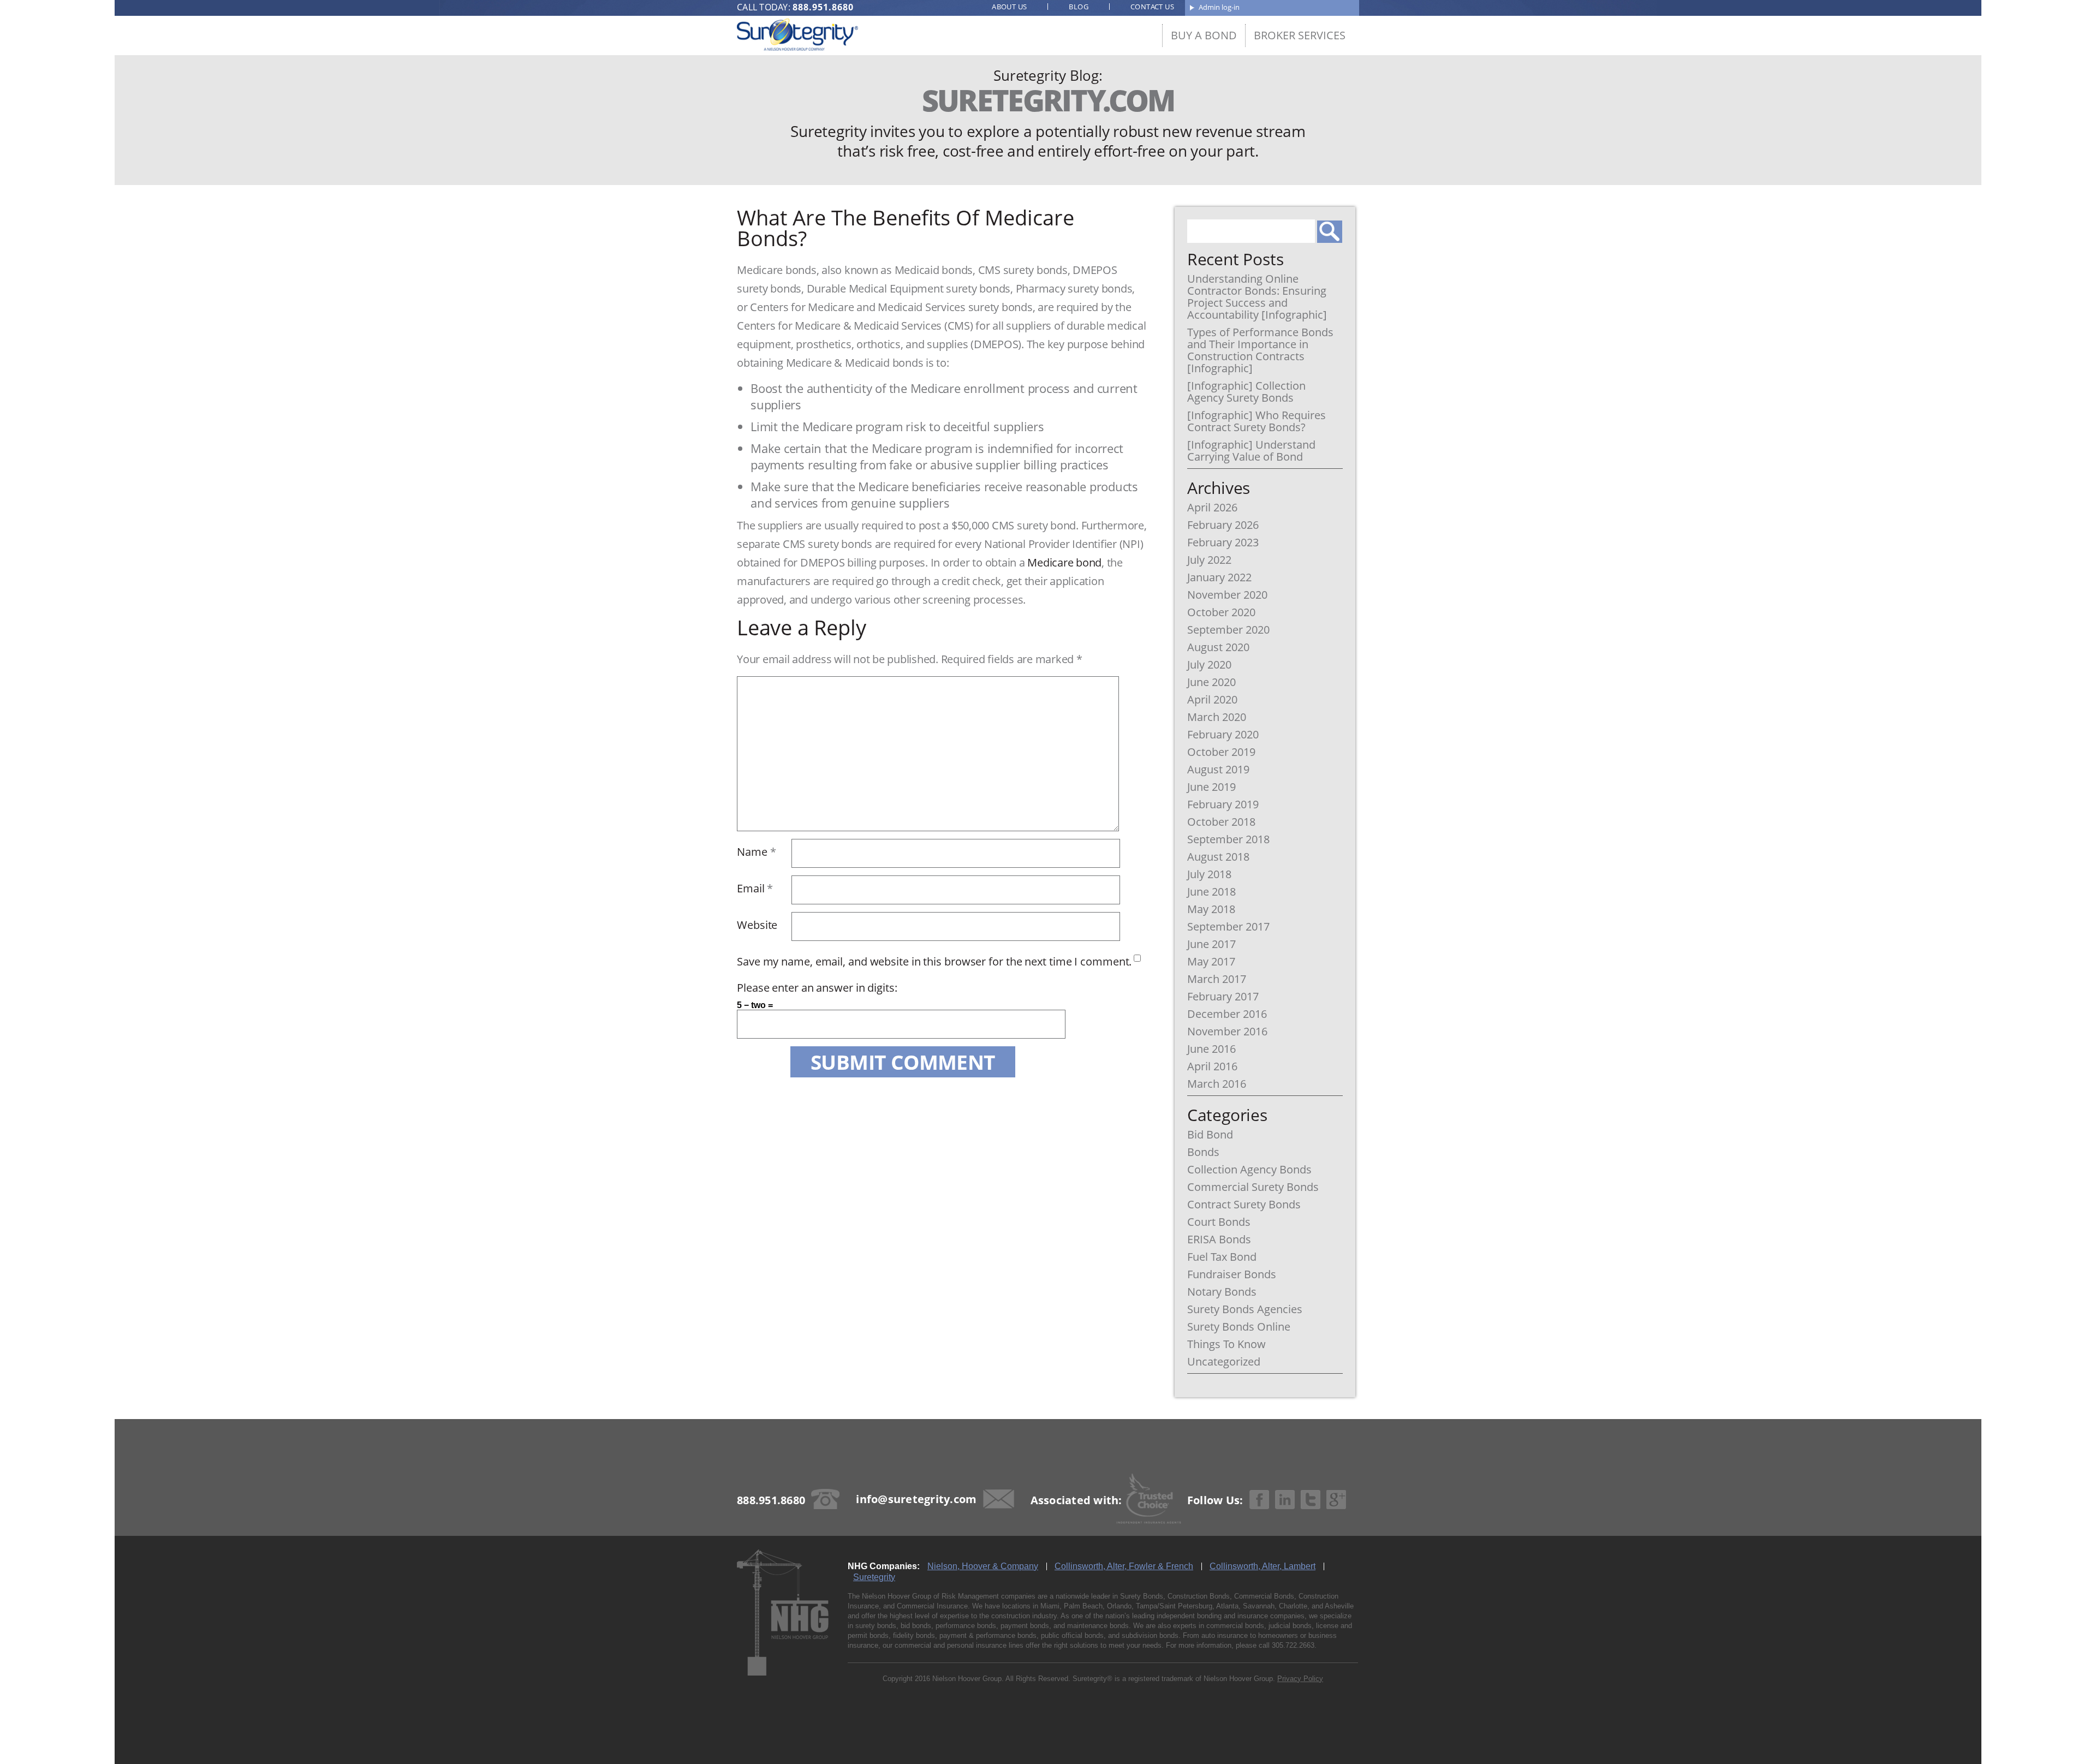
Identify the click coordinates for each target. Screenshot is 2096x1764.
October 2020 (1221, 612)
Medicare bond (1064, 562)
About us (1009, 7)
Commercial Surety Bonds (1253, 1187)
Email (755, 888)
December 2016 (1227, 1014)
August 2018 (1218, 857)
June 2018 (1211, 892)
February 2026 (1223, 525)
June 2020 (1211, 682)
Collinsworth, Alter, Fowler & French (1124, 1566)
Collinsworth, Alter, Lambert (1263, 1566)
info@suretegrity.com (916, 1499)
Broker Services (1300, 35)
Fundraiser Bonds (1232, 1274)
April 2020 (1212, 700)
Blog (1079, 7)
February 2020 (1223, 735)
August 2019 (1218, 770)
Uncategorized (1224, 1362)
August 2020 (1218, 647)
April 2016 (1212, 1066)
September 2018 (1228, 839)
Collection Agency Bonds (1249, 1170)
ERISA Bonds (1219, 1239)
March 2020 (1217, 717)
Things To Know (1226, 1344)
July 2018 (1209, 874)
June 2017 (1211, 944)
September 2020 (1228, 630)
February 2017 (1223, 997)
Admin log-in (1219, 7)
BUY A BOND (1204, 35)
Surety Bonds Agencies (1245, 1309)
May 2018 (1211, 909)
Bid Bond (1210, 1135)
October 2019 (1221, 752)
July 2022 (1209, 560)
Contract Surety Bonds (1244, 1205)
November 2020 (1227, 595)
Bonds (1203, 1152)
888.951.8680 (823, 7)
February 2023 (1223, 543)
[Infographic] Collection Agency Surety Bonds (1246, 392)
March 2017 (1217, 979)
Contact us (1152, 7)
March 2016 (1217, 1084)
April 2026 (1212, 508)
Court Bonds (1219, 1222)
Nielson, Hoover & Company (983, 1566)
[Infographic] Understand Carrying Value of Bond (1251, 451)
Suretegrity (874, 1577)
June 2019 (1211, 787)
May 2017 (1211, 962)
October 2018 (1221, 822)
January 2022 (1219, 577)
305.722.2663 (1293, 1645)
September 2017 (1228, 927)
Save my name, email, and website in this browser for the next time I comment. (934, 961)
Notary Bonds (1222, 1292)
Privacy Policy (1300, 1679)
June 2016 (1211, 1049)
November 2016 (1227, 1032)
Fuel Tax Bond (1222, 1257)
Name (756, 852)
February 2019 (1223, 804)
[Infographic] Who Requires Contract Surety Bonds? (1257, 421)
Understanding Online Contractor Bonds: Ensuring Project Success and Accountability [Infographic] (1257, 297)
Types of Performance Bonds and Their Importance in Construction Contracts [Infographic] (1260, 350)
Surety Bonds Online (1239, 1327)
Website (757, 925)
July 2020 (1209, 665)
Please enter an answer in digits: (817, 988)
